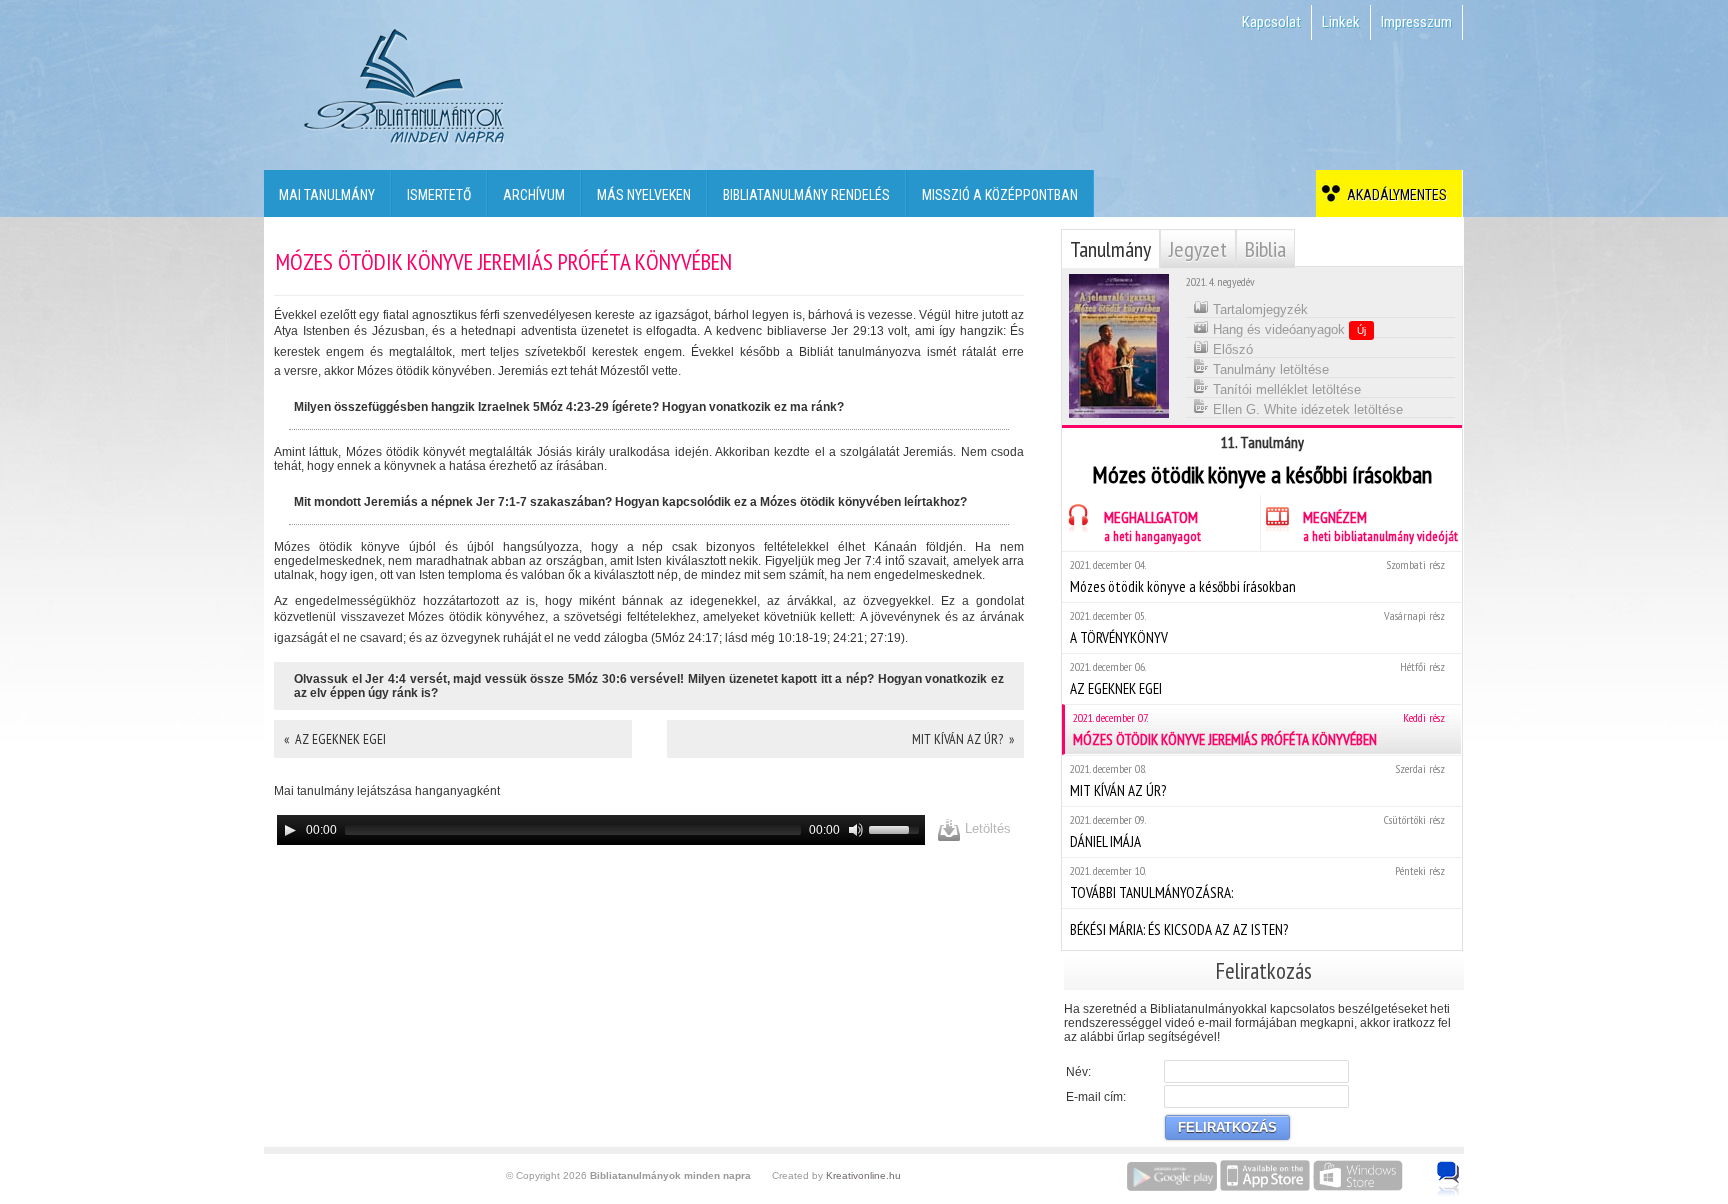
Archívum (534, 195)
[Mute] (856, 830)
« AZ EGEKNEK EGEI (335, 739)
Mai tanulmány (327, 195)
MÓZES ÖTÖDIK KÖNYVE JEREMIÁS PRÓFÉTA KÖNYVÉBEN (1259, 729)
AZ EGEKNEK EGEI (1257, 678)
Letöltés (986, 828)
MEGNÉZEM (1380, 526)
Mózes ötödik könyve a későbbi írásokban (1257, 576)
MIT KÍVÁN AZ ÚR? (1257, 780)
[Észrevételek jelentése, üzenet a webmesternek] (1448, 1179)
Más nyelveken (644, 195)
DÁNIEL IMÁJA (1257, 831)
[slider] (897, 828)
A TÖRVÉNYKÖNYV (1257, 627)
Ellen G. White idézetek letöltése (1306, 409)
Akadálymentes (1394, 195)
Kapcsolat (1271, 22)
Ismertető (439, 195)
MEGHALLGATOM (1152, 526)
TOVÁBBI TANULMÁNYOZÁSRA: (1257, 882)
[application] (601, 830)
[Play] (290, 830)
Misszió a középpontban (1000, 195)
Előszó (1231, 349)
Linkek (1341, 22)
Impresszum (1416, 22)
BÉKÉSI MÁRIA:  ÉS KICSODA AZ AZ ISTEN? (1179, 929)
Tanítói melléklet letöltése (1285, 389)
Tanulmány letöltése (1269, 369)
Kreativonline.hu (863, 1175)
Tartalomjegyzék (1258, 309)
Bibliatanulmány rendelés (806, 195)
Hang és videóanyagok (1287, 329)
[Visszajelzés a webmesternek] (1462, 1168)
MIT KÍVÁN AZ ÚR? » (963, 739)
